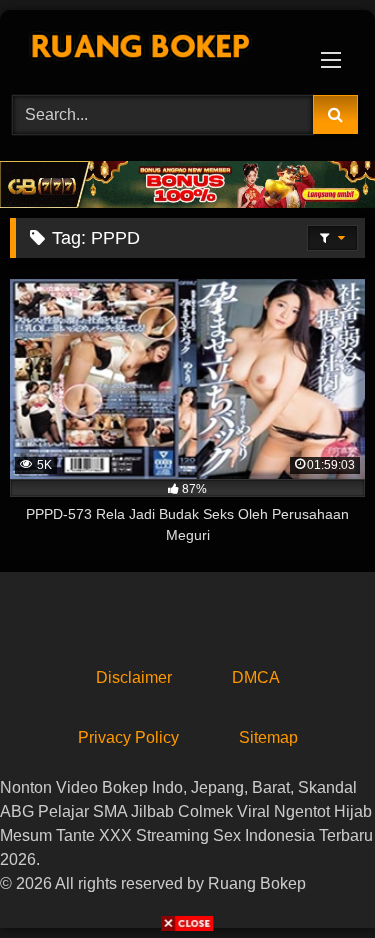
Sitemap (268, 737)
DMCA (256, 677)
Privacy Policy (128, 737)
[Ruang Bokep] (154, 49)
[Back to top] (313, 878)
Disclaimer (134, 677)
